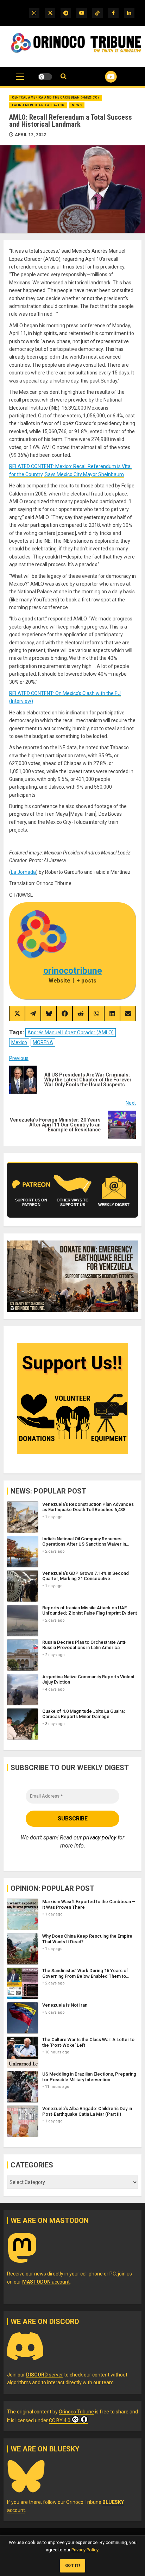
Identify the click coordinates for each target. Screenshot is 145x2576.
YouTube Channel (102, 77)
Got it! (73, 2566)
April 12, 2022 (31, 135)
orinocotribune (73, 971)
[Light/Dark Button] (45, 77)
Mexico (19, 1042)
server (45, 2375)
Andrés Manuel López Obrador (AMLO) (71, 1033)
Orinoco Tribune (76, 2412)
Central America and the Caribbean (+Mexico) (56, 97)
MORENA (43, 1042)
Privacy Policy (85, 2550)
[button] (20, 80)
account (46, 2282)
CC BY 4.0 (60, 2420)
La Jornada (23, 872)
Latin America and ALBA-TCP (38, 105)
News (77, 105)
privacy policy (100, 1838)
